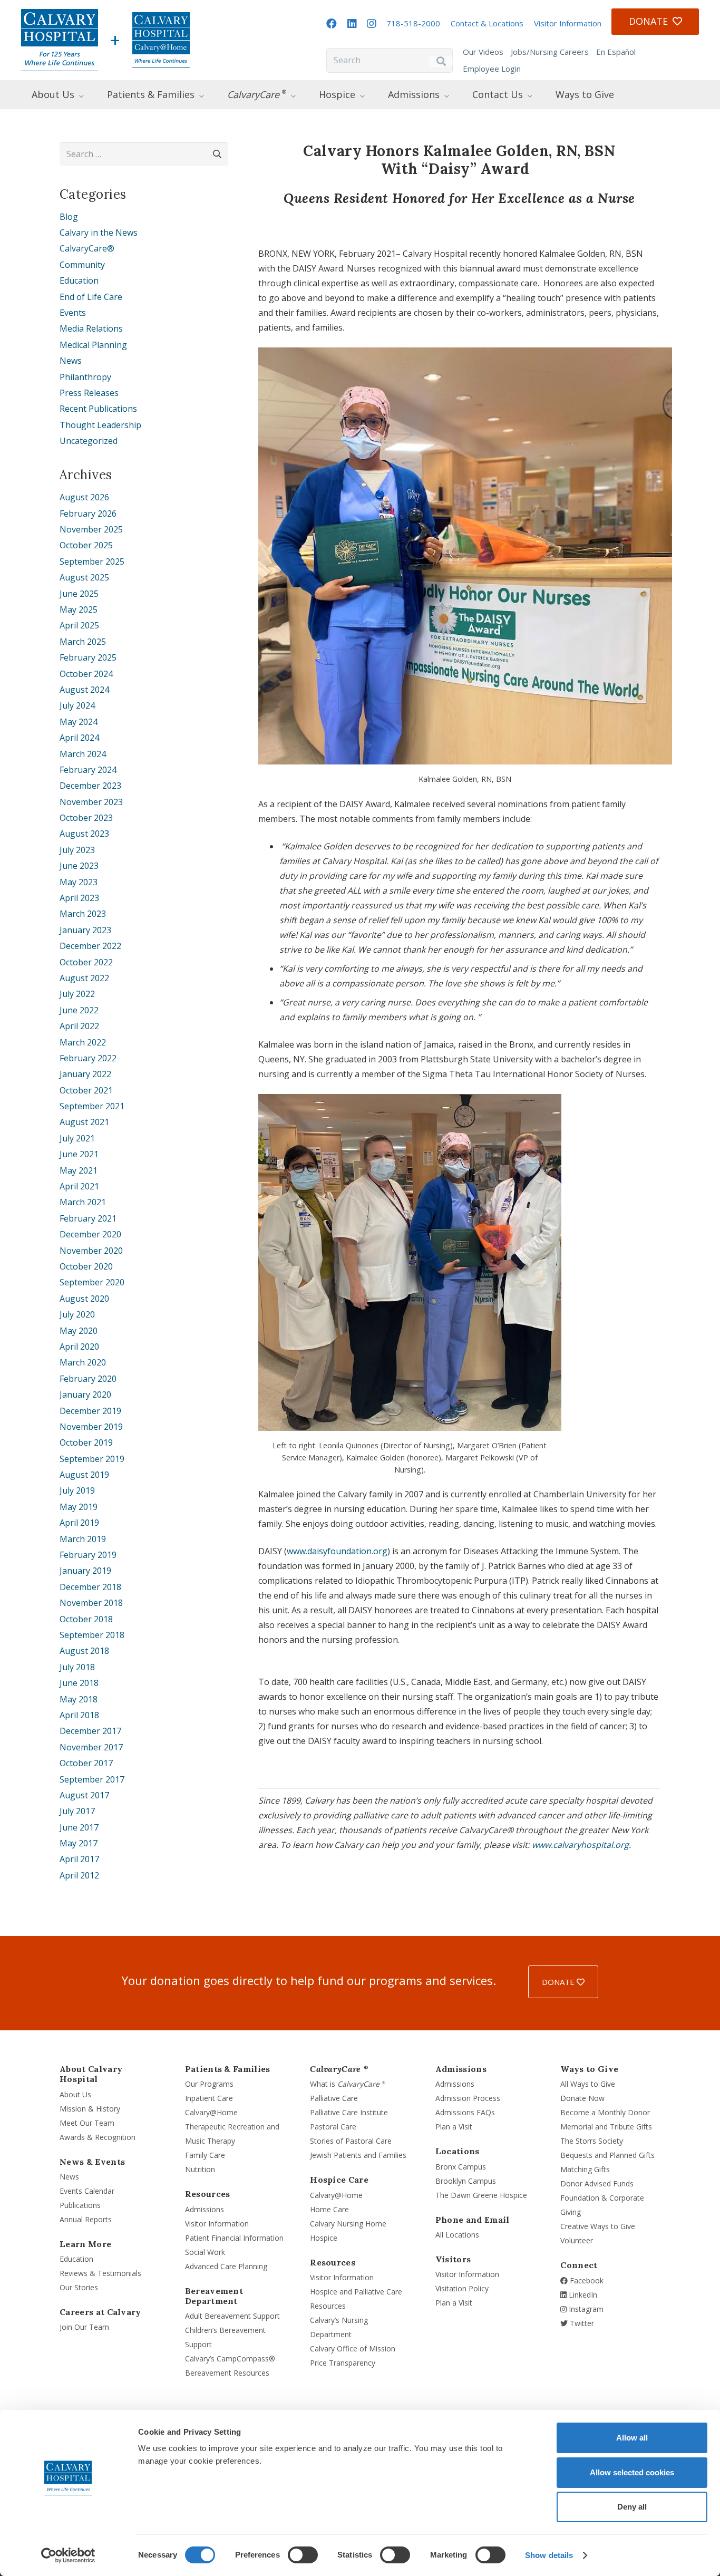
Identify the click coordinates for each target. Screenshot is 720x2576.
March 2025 (83, 642)
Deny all (632, 2507)
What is (348, 2084)
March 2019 (83, 1539)
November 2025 (91, 529)
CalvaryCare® (87, 248)
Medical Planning (93, 345)
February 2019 (88, 1555)
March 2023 (83, 914)
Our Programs (209, 2084)
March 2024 (83, 754)
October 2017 (86, 1763)
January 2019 (85, 1571)
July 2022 (77, 994)
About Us (75, 2094)
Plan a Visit (454, 2127)
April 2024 (79, 738)
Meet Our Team (87, 2123)
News (71, 361)
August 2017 (84, 1795)
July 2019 (77, 1490)
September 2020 (92, 1282)
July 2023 (77, 850)
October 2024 (86, 674)
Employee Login (492, 69)
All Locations (457, 2235)
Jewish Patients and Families (358, 2155)
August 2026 (84, 497)
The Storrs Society (592, 2141)
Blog (69, 217)
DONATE (559, 1982)
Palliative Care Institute (349, 2112)
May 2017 (79, 1843)
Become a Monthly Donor (605, 2112)
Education (79, 280)
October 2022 (86, 962)
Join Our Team (84, 2327)
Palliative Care (334, 2098)
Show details (549, 2555)
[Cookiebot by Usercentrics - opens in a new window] (68, 2555)
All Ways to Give (588, 2084)
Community (82, 265)
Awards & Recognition (98, 2137)
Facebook (586, 2280)
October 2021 (86, 1090)
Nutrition (200, 2169)
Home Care (329, 2209)
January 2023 (85, 930)
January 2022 (85, 1074)
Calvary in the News (99, 233)
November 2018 (91, 1603)
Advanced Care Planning (226, 2266)
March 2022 (83, 1042)
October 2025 (86, 545)
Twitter (581, 2323)
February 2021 (88, 1218)
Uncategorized (89, 441)
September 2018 (92, 1635)
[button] (91, 94)
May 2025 (79, 609)
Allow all (632, 2438)
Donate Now (582, 2098)
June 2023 (79, 866)
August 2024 (84, 690)
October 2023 (86, 818)
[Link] (60, 40)
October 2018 (86, 1619)
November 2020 (91, 1251)
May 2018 (79, 1699)
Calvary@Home (211, 2112)
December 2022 (90, 946)
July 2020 (77, 1314)
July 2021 (77, 1138)
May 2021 (79, 1170)
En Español (616, 52)
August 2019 (84, 1475)
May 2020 (79, 1331)
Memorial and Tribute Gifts (606, 2127)
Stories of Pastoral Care (351, 2141)
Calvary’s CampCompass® (230, 2359)
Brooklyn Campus (466, 2181)
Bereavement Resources (227, 2373)
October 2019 (86, 1442)
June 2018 (79, 1683)
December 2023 (90, 786)
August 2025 (84, 577)
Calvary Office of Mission (353, 2349)
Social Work (205, 2252)
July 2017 (77, 1811)
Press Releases (89, 393)
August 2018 (84, 1651)
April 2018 (79, 1715)
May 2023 (79, 882)
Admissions (205, 2209)
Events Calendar (87, 2191)
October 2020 (86, 1266)
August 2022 (84, 978)
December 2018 (90, 1587)
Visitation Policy (462, 2288)
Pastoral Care (333, 2127)
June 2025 (79, 594)
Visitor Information (568, 23)
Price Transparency (343, 2363)
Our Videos (483, 52)
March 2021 (83, 1202)
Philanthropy (85, 377)
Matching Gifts (585, 2169)
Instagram (585, 2309)
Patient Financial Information (234, 2238)
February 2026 (88, 514)
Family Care (205, 2155)
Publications (80, 2205)
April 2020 (79, 1347)
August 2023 (84, 834)
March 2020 (83, 1362)
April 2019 (79, 1523)
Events (73, 313)
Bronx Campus (461, 2167)
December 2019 (90, 1411)
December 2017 (90, 1731)
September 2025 (92, 561)
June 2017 (79, 1827)
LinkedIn (582, 2295)
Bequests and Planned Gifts (607, 2155)
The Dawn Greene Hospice (481, 2195)
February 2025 (88, 657)
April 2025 (79, 625)
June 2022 (79, 1010)
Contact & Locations (487, 23)
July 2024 (77, 705)
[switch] (303, 2555)
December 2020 (90, 1234)
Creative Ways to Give (598, 2226)
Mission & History (90, 2109)
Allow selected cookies (632, 2472)
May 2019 (79, 1507)
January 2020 (85, 1394)
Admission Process (468, 2098)
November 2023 (91, 802)
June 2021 (79, 1154)
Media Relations (91, 328)
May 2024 (79, 722)
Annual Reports (86, 2219)
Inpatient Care (209, 2098)
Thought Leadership (100, 425)
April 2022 (79, 1026)
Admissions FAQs (465, 2112)
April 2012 (79, 1875)
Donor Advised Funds (597, 2183)
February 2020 (88, 1379)
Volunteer (577, 2240)
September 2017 (92, 1779)
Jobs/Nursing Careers (550, 52)
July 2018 (77, 1667)
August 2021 (84, 1122)
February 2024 (88, 770)
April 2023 (79, 898)
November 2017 (91, 1747)
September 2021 (92, 1106)
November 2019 (91, 1427)
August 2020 (84, 1299)
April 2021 (79, 1186)
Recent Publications (98, 409)
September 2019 (92, 1459)
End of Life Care (91, 297)
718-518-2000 (413, 23)
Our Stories (79, 2287)
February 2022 (88, 1058)
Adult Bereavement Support (232, 2316)
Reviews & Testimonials (100, 2273)
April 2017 (79, 1859)
